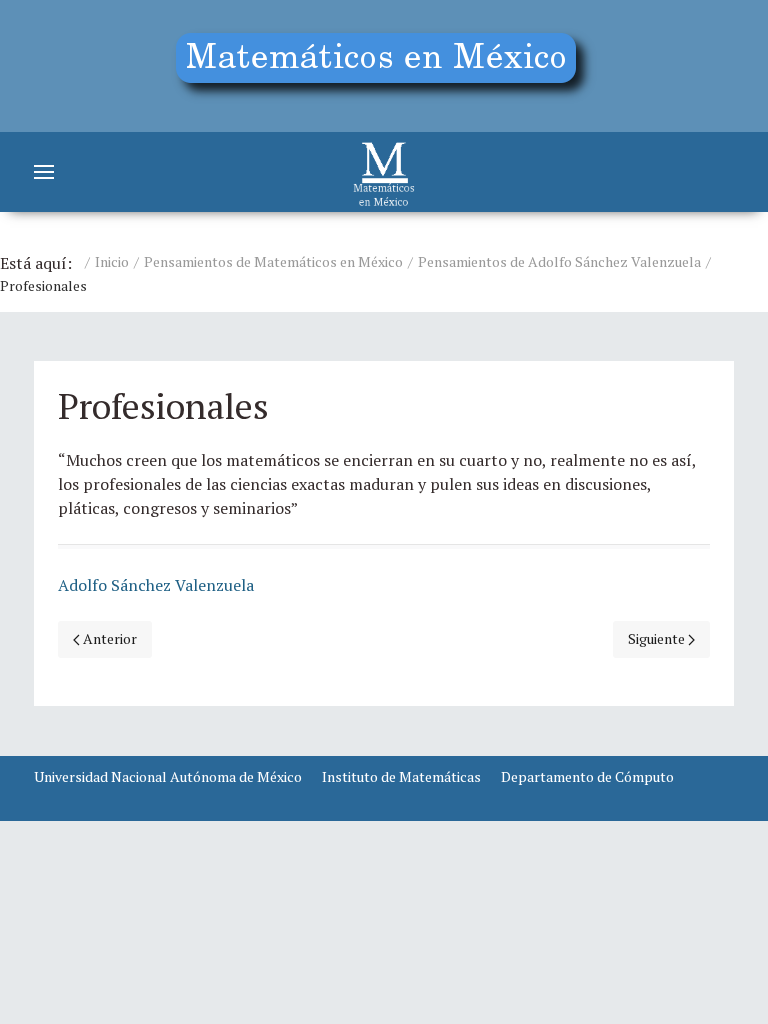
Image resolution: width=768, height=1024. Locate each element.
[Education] (384, 66)
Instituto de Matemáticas (401, 776)
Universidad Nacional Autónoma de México (168, 776)
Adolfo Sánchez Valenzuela (156, 585)
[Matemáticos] (384, 172)
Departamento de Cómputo (587, 776)
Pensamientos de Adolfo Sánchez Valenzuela (559, 261)
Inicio (112, 261)
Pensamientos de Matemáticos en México (273, 261)
